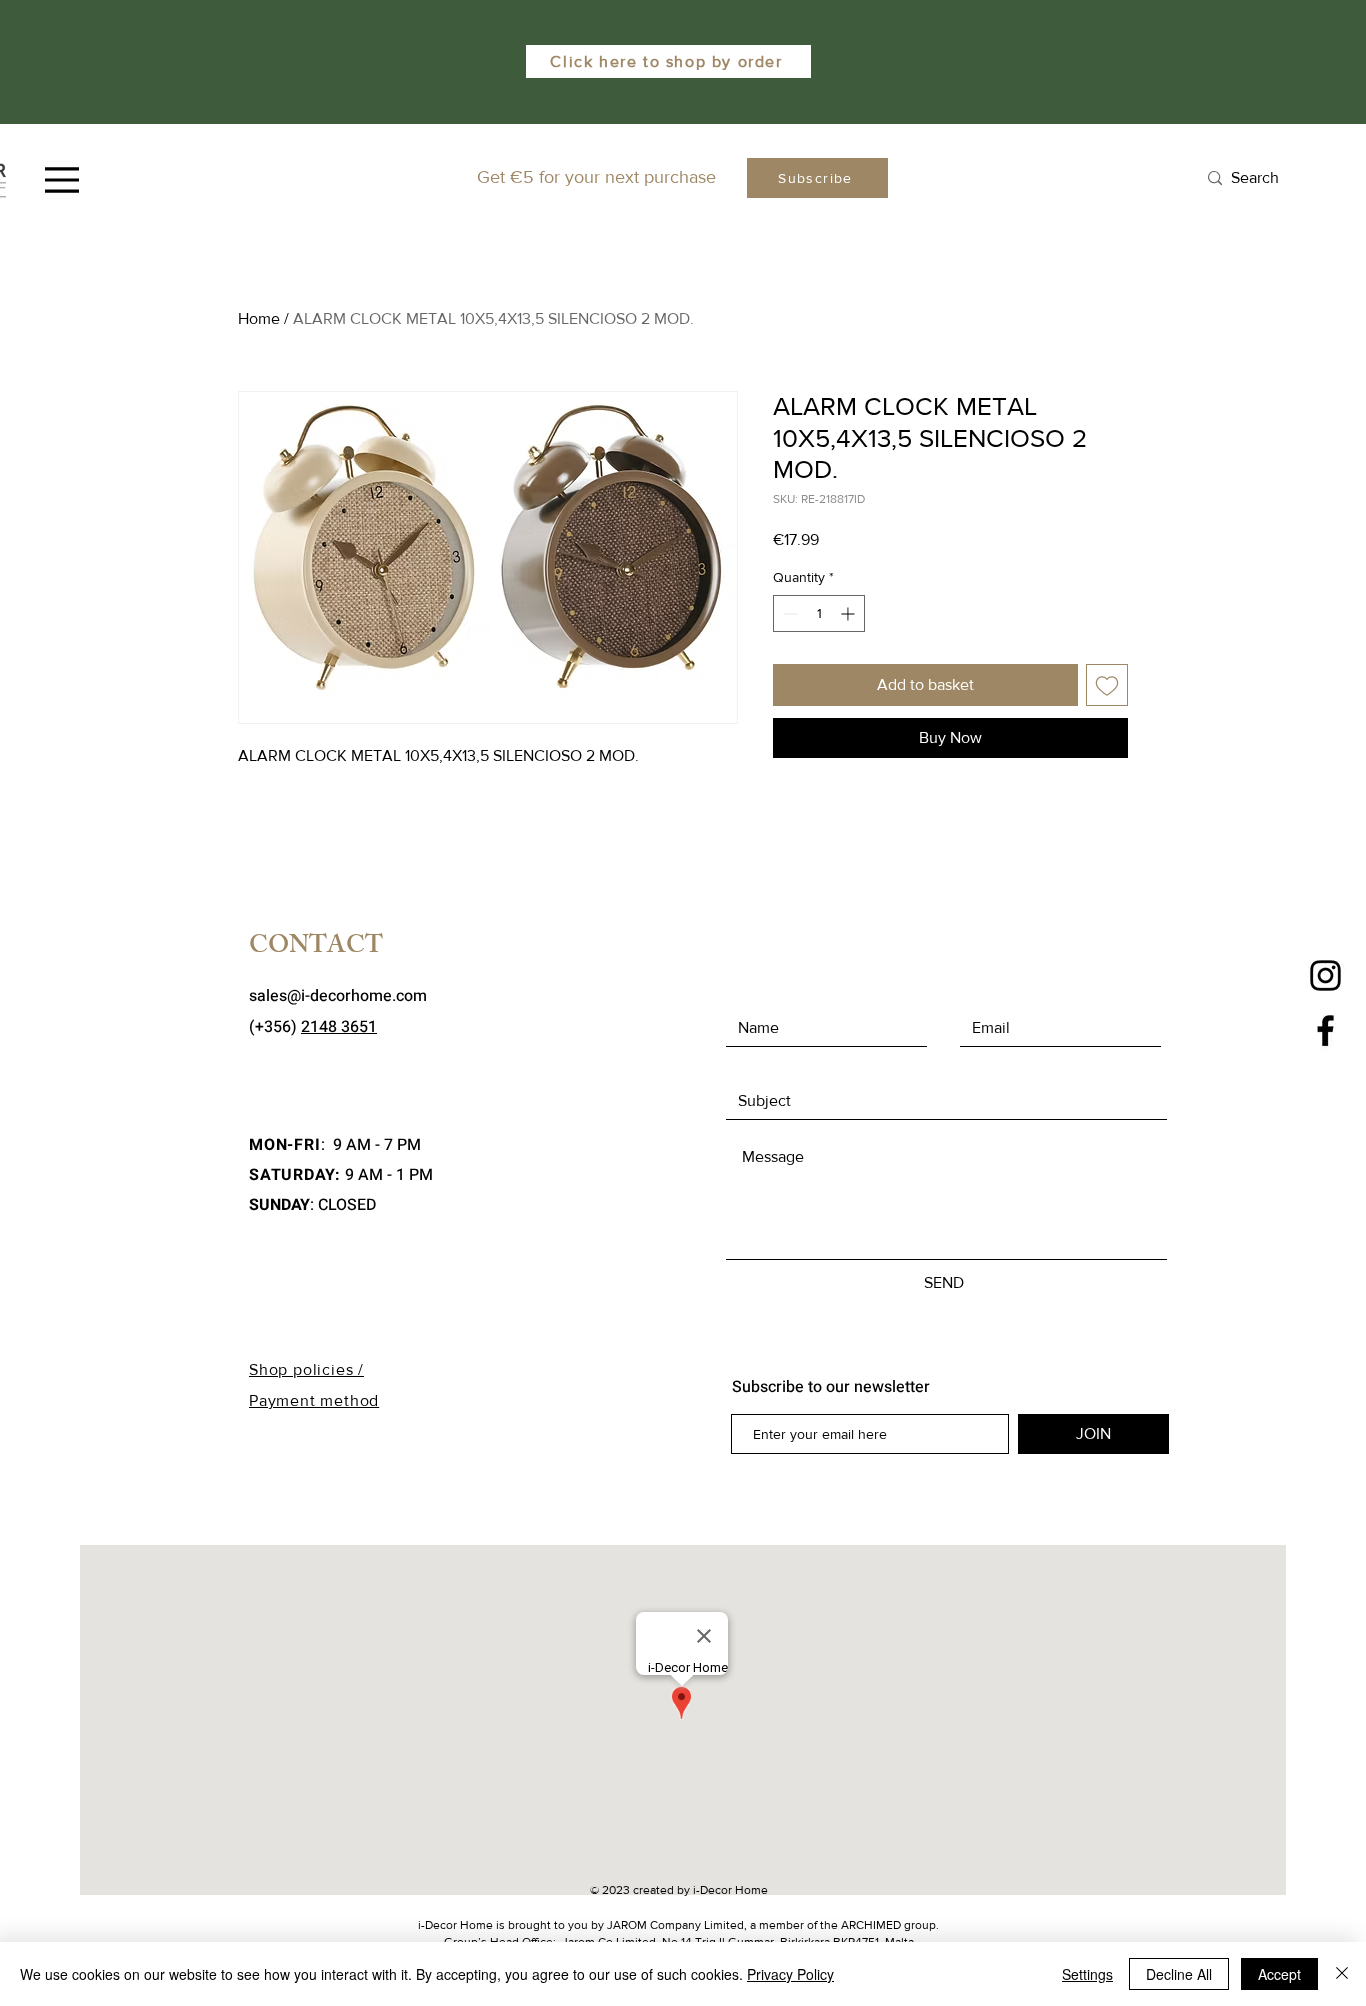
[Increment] (849, 613)
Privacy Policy (790, 1974)
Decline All (1179, 1974)
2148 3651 (339, 1027)
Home (259, 318)
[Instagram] (1325, 975)
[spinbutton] (819, 613)
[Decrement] (788, 613)
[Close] (1342, 1974)
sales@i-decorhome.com (338, 996)
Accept (1279, 1974)
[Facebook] (1325, 1030)
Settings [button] (1087, 1974)
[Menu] (62, 180)
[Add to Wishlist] (1107, 685)
